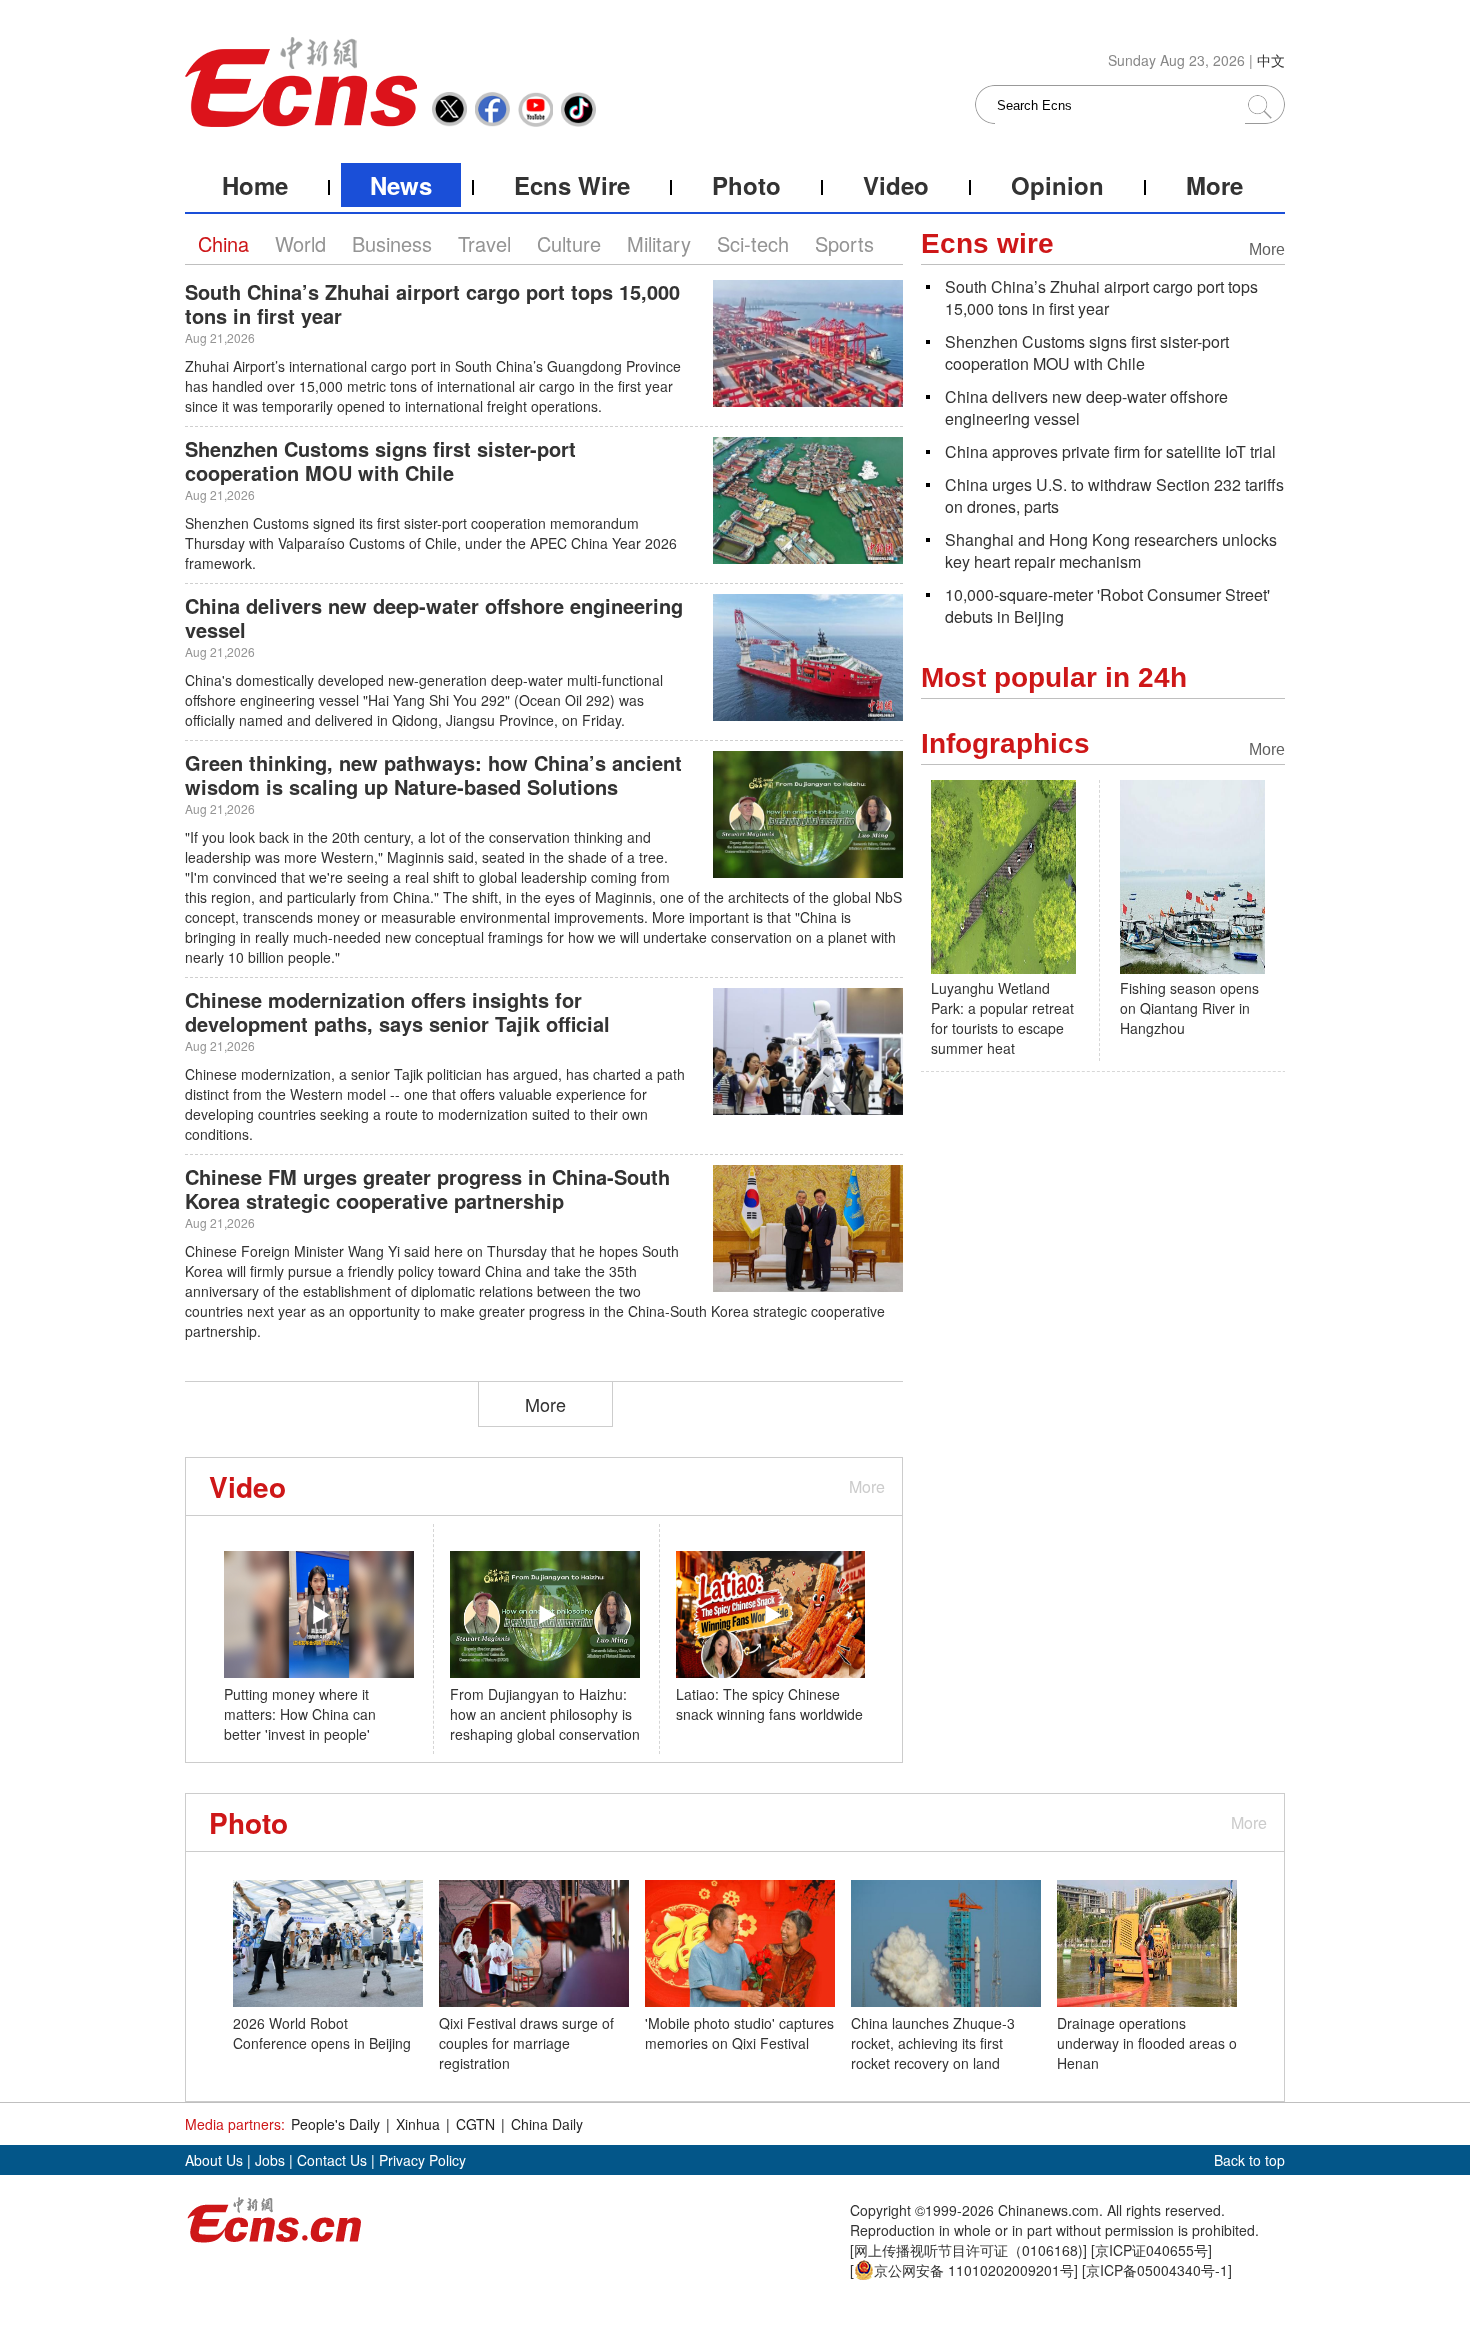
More (1214, 185)
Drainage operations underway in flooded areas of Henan (1149, 2043)
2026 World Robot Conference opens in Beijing (322, 2033)
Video (896, 185)
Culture (569, 243)
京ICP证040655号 (1151, 2250)
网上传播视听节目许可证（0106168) (968, 2250)
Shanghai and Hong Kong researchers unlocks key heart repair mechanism (1111, 550)
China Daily (547, 2124)
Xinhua (418, 2124)
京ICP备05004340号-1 (1157, 2270)
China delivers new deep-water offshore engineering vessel (434, 617)
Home (255, 185)
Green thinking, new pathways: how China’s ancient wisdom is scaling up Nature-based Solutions (433, 774)
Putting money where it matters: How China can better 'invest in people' (300, 1714)
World (300, 243)
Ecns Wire (572, 185)
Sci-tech (753, 243)
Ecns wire (987, 243)
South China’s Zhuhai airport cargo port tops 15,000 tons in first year (432, 303)
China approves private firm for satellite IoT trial (1110, 451)
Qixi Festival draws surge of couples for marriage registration (526, 2043)
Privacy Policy (422, 2160)
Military (659, 243)
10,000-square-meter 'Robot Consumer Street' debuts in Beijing (1107, 605)
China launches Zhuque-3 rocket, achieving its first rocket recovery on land (933, 2043)
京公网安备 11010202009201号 (974, 2270)
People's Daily (335, 2124)
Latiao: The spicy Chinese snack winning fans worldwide (769, 1704)
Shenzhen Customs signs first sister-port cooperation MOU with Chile (380, 460)
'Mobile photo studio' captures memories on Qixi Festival (739, 2033)
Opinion (1057, 185)
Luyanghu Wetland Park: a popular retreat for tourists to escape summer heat (1002, 1018)
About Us (214, 2160)
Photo (746, 185)
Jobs (270, 2160)
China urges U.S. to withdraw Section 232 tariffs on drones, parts (1114, 495)
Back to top (1249, 2160)
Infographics (1005, 743)
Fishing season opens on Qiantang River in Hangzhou (1189, 1008)
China (223, 243)
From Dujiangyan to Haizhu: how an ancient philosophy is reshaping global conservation (545, 1714)
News (401, 185)
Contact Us (332, 2160)
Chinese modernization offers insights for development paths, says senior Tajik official (397, 1011)
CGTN (475, 2124)
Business (392, 243)
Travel (484, 243)
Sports (844, 243)
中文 (1271, 60)
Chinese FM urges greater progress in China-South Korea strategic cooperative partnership (427, 1188)
